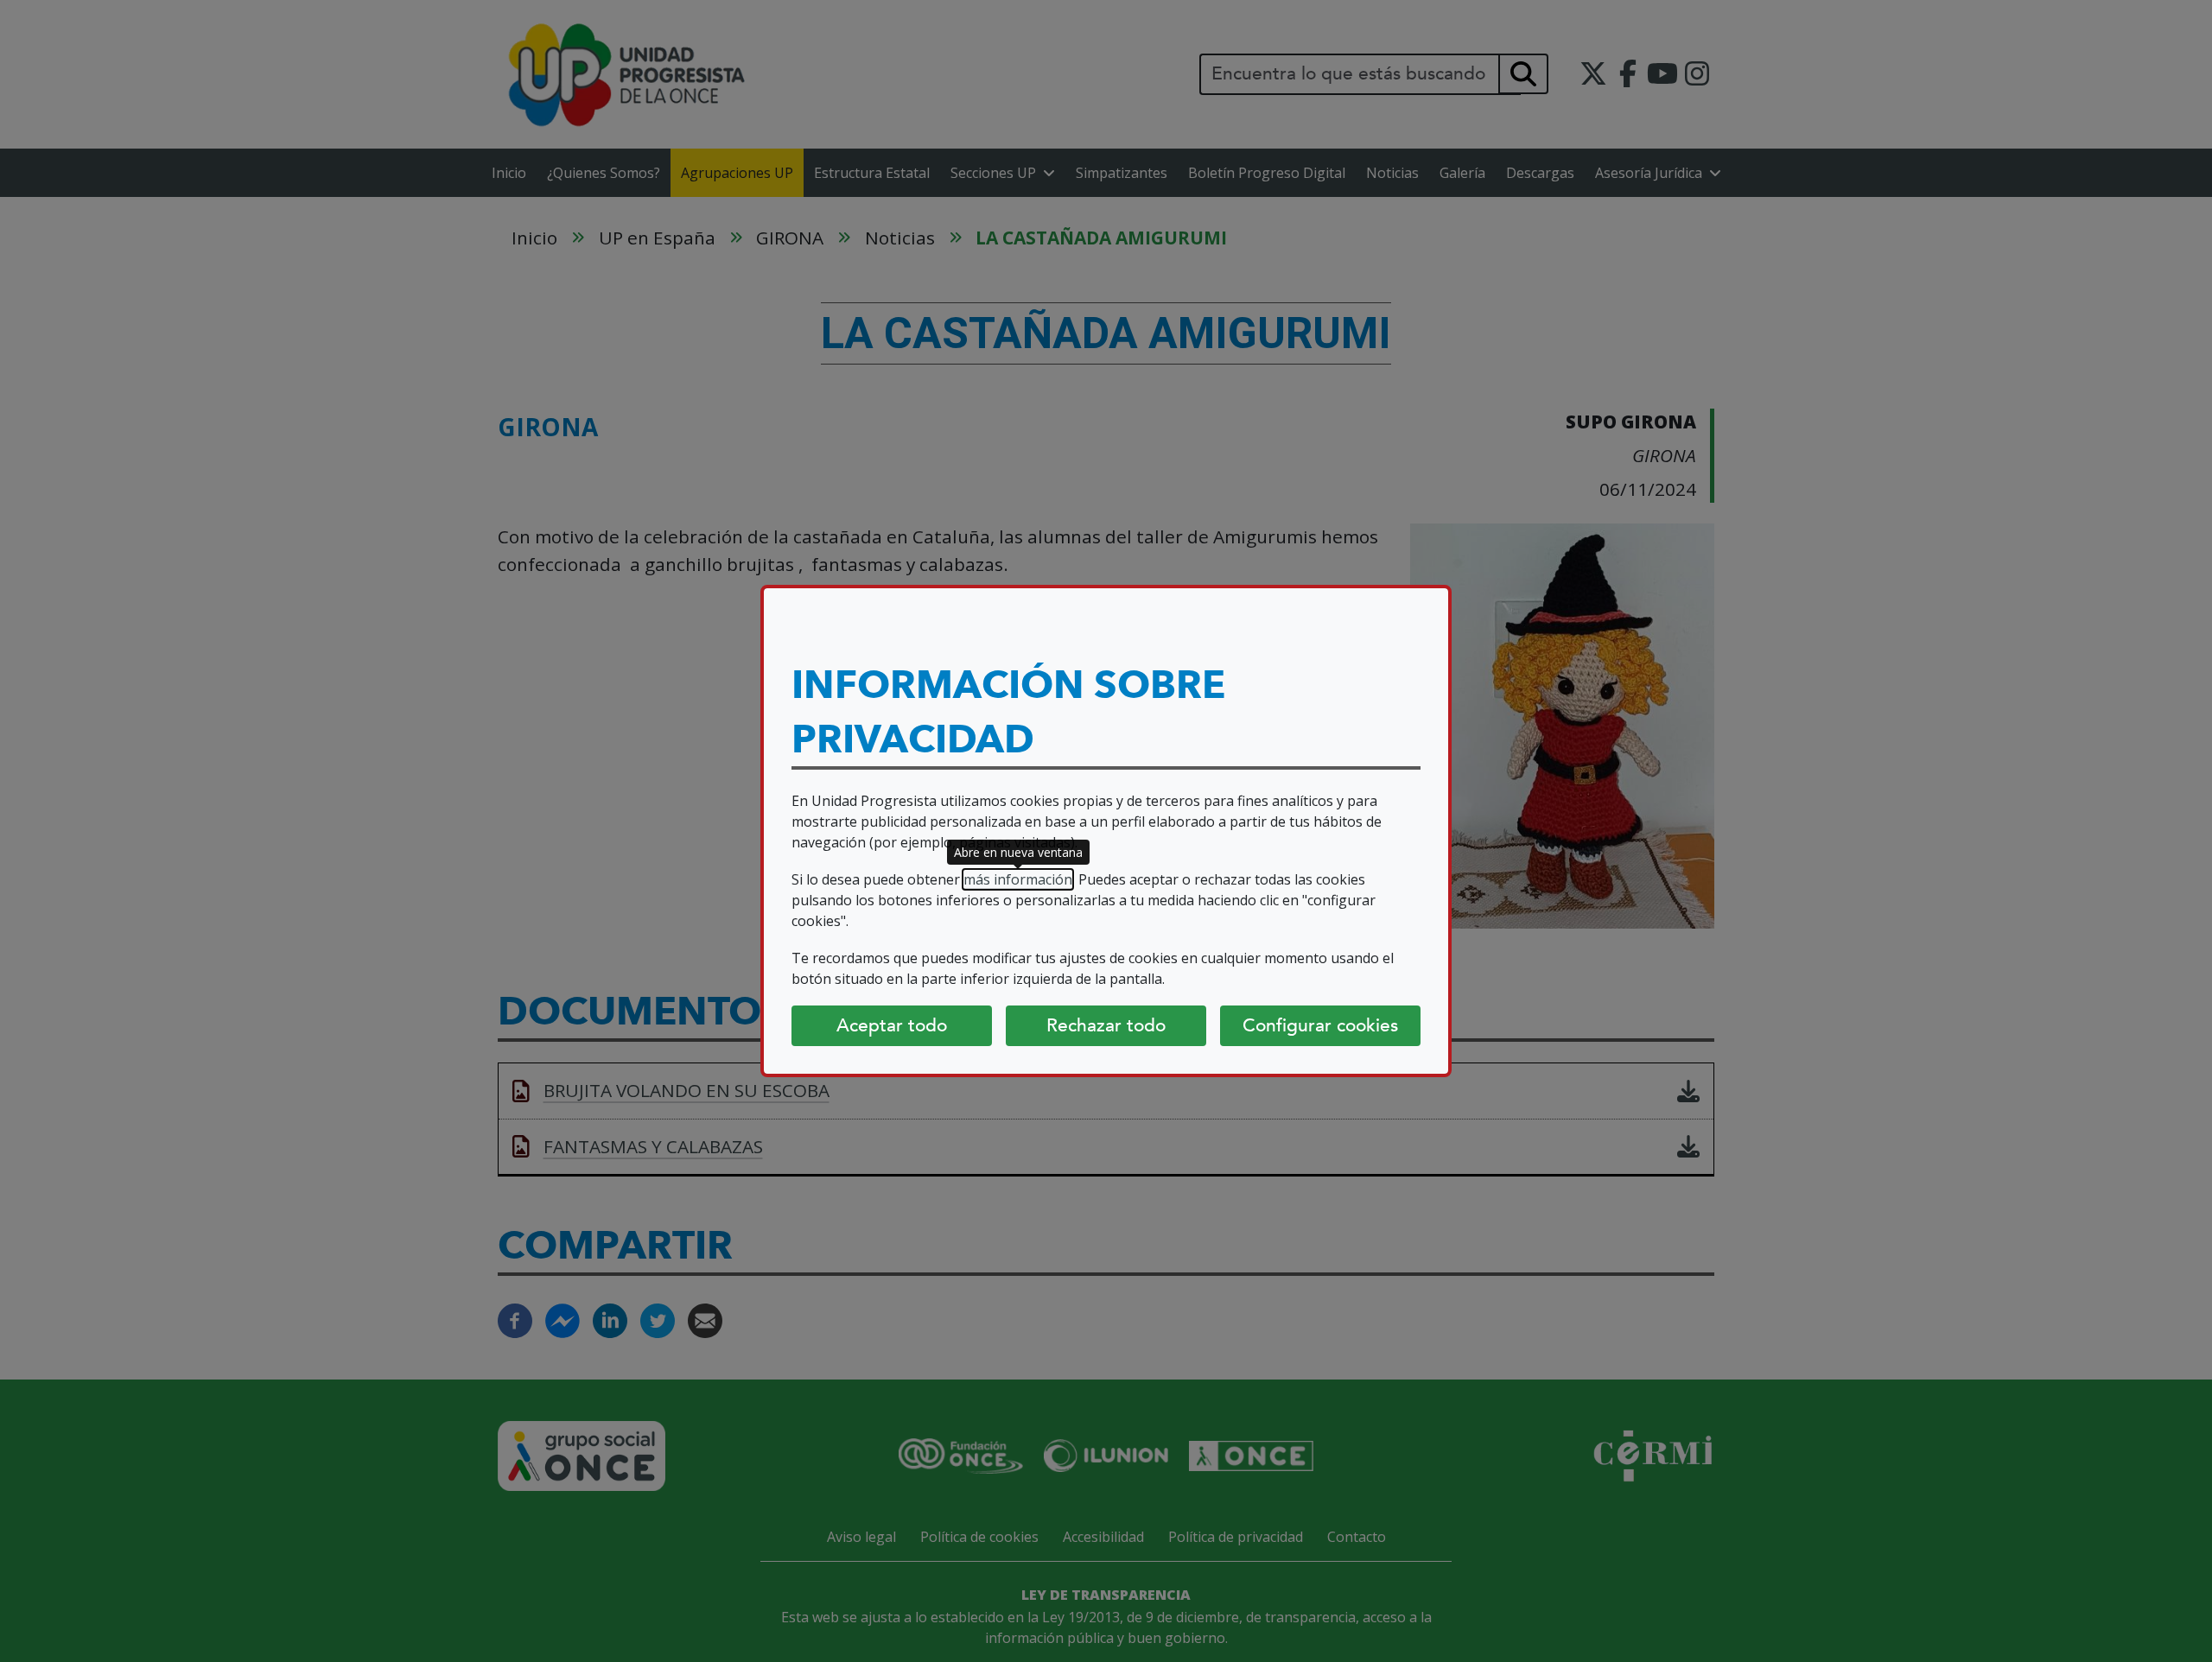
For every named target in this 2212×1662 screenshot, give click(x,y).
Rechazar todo (1106, 1025)
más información (1018, 879)
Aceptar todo (892, 1025)
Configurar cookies (1320, 1025)
